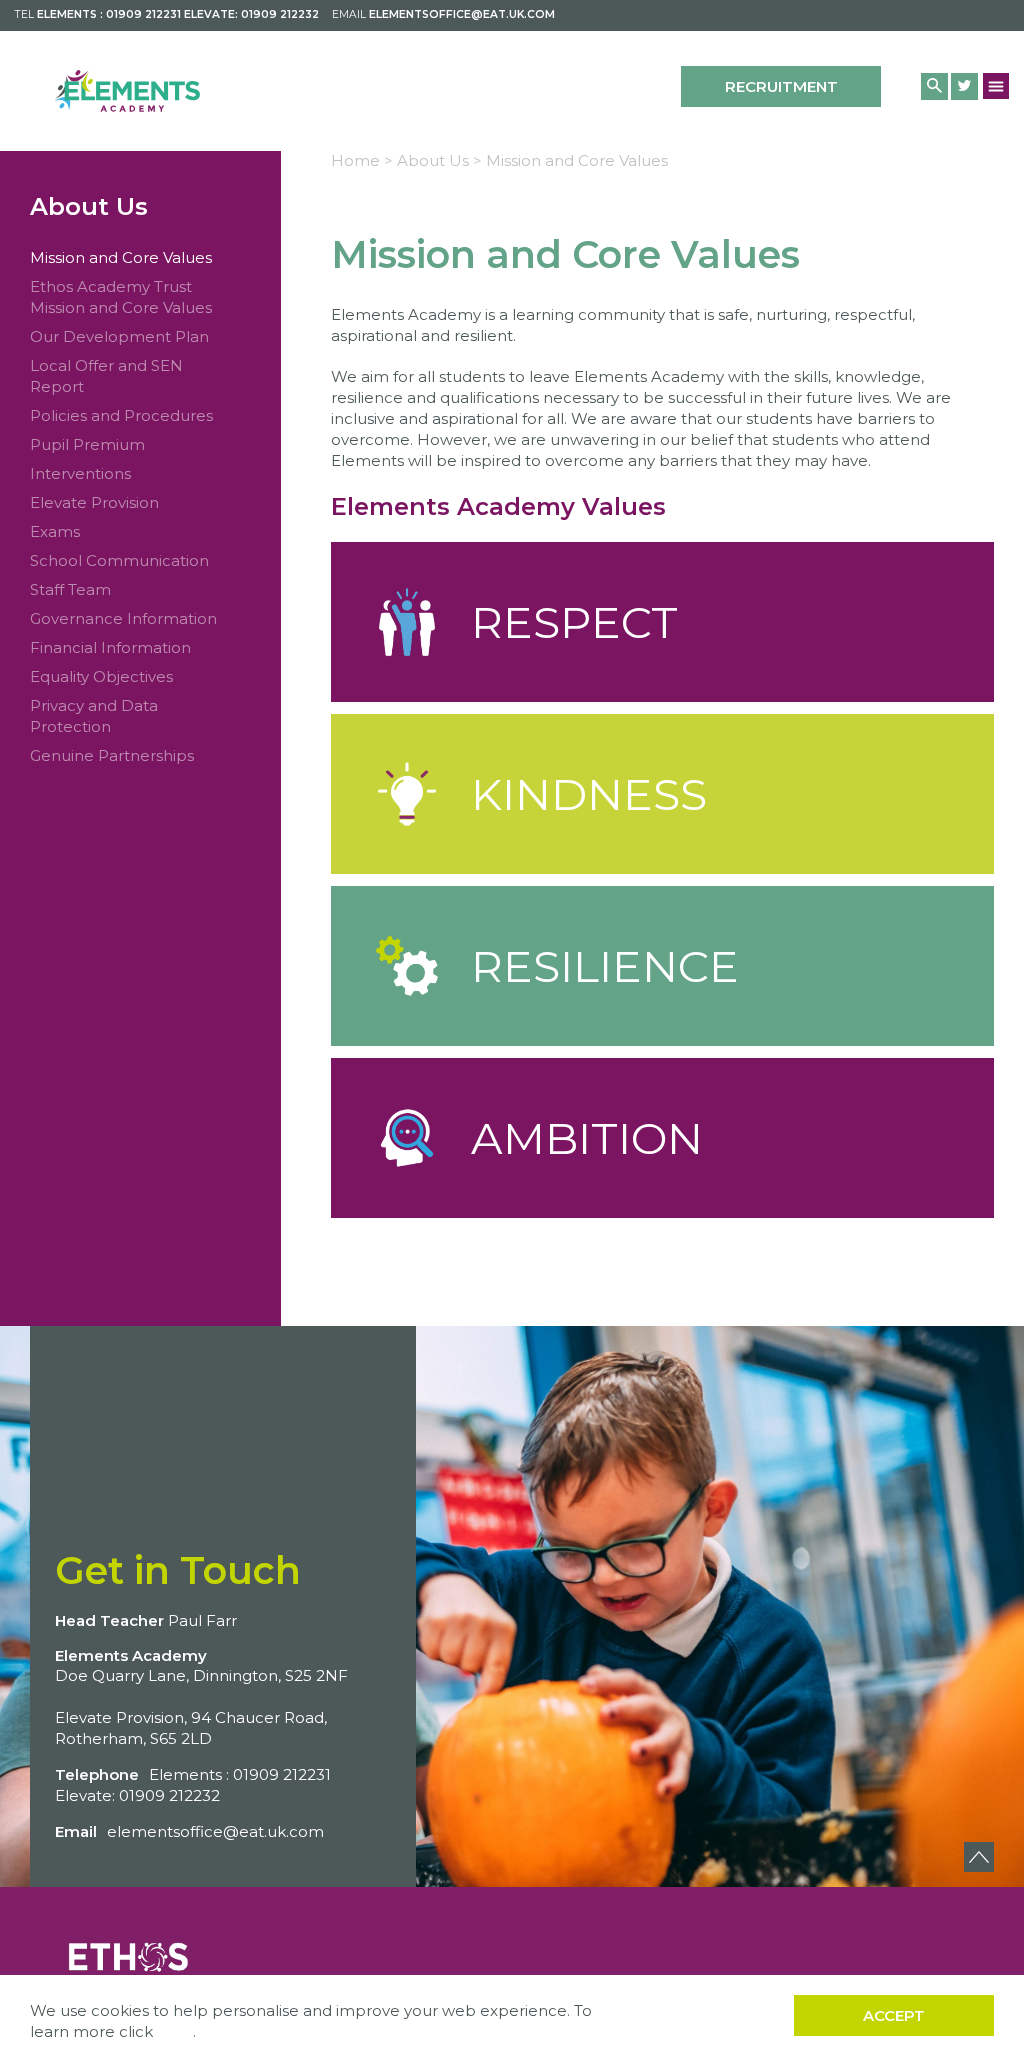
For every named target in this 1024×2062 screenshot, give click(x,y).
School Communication (119, 560)
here (175, 2031)
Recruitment (781, 86)
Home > (362, 160)
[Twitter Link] (964, 86)
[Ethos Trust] (130, 1953)
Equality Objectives (101, 676)
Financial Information (110, 647)
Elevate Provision (94, 502)
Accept (894, 2015)
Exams (55, 531)
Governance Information (123, 618)
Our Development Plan (119, 336)
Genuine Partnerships (112, 755)
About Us (89, 206)
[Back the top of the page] (979, 1857)
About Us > (439, 160)
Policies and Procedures (121, 415)
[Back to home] (127, 91)
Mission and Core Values (121, 257)
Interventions (80, 473)
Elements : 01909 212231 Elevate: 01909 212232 (178, 14)
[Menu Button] (996, 85)
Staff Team (70, 589)
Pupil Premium (87, 444)
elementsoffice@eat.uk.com (462, 14)
